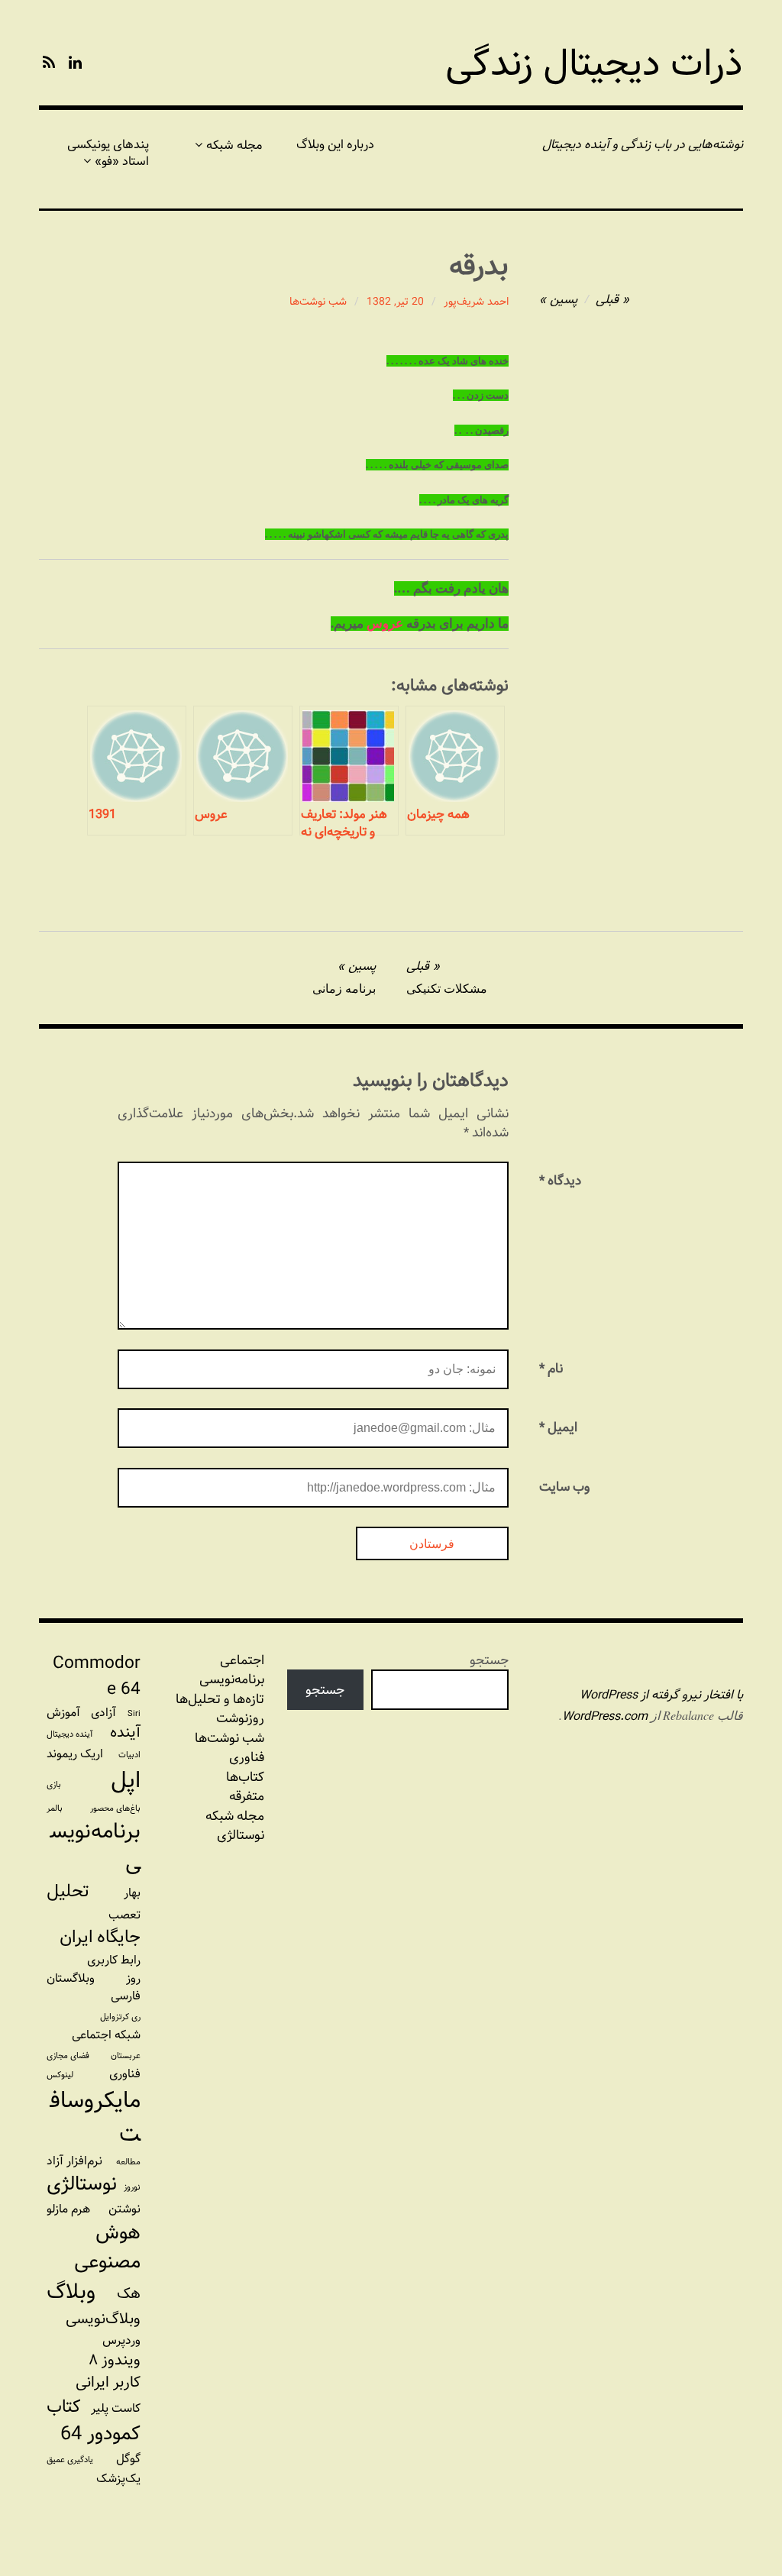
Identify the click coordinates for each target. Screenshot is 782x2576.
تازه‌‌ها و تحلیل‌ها (220, 1699)
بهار (132, 1893)
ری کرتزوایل (120, 2017)
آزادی (103, 1713)
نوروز (132, 2187)
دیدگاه (560, 1180)
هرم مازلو (68, 2209)
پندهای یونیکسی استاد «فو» (108, 153)
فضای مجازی (68, 2056)
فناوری (247, 1757)
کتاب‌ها (245, 1777)
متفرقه (247, 1796)
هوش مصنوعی (107, 2248)
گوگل (128, 2459)
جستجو (489, 1660)
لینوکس (60, 2075)
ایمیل (558, 1427)
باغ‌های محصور (115, 1808)
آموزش (63, 1713)
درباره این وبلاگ (335, 145)
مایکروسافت (95, 2117)
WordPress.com (605, 1716)
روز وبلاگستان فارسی (94, 1987)
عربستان (126, 2056)
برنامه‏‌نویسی (232, 1679)
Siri (134, 1714)
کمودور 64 (100, 2434)
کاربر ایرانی (108, 2382)
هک (129, 2294)
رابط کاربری (114, 1960)
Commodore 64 (97, 1676)
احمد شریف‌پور (476, 302)
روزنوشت (240, 1718)
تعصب (124, 1915)
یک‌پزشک (118, 2479)
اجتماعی (242, 1660)
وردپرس (121, 2340)
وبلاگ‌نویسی (103, 2319)
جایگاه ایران (100, 1938)
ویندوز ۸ (115, 2360)
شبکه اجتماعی (106, 2035)
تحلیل (68, 1892)
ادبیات (129, 1755)
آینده (125, 1732)
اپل (126, 1780)
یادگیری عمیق (70, 2460)
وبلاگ (71, 2292)
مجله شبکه (234, 145)
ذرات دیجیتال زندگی (594, 64)
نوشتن (124, 2209)
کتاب (64, 2407)
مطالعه (128, 2162)
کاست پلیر (116, 2408)
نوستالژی (241, 1835)
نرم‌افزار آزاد (74, 2161)
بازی (54, 1785)
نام (551, 1368)
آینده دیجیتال (70, 1734)
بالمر (55, 1808)
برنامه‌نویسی (95, 1847)
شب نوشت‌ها (318, 302)
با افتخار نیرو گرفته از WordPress (661, 1695)
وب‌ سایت (565, 1487)
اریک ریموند (75, 1754)
